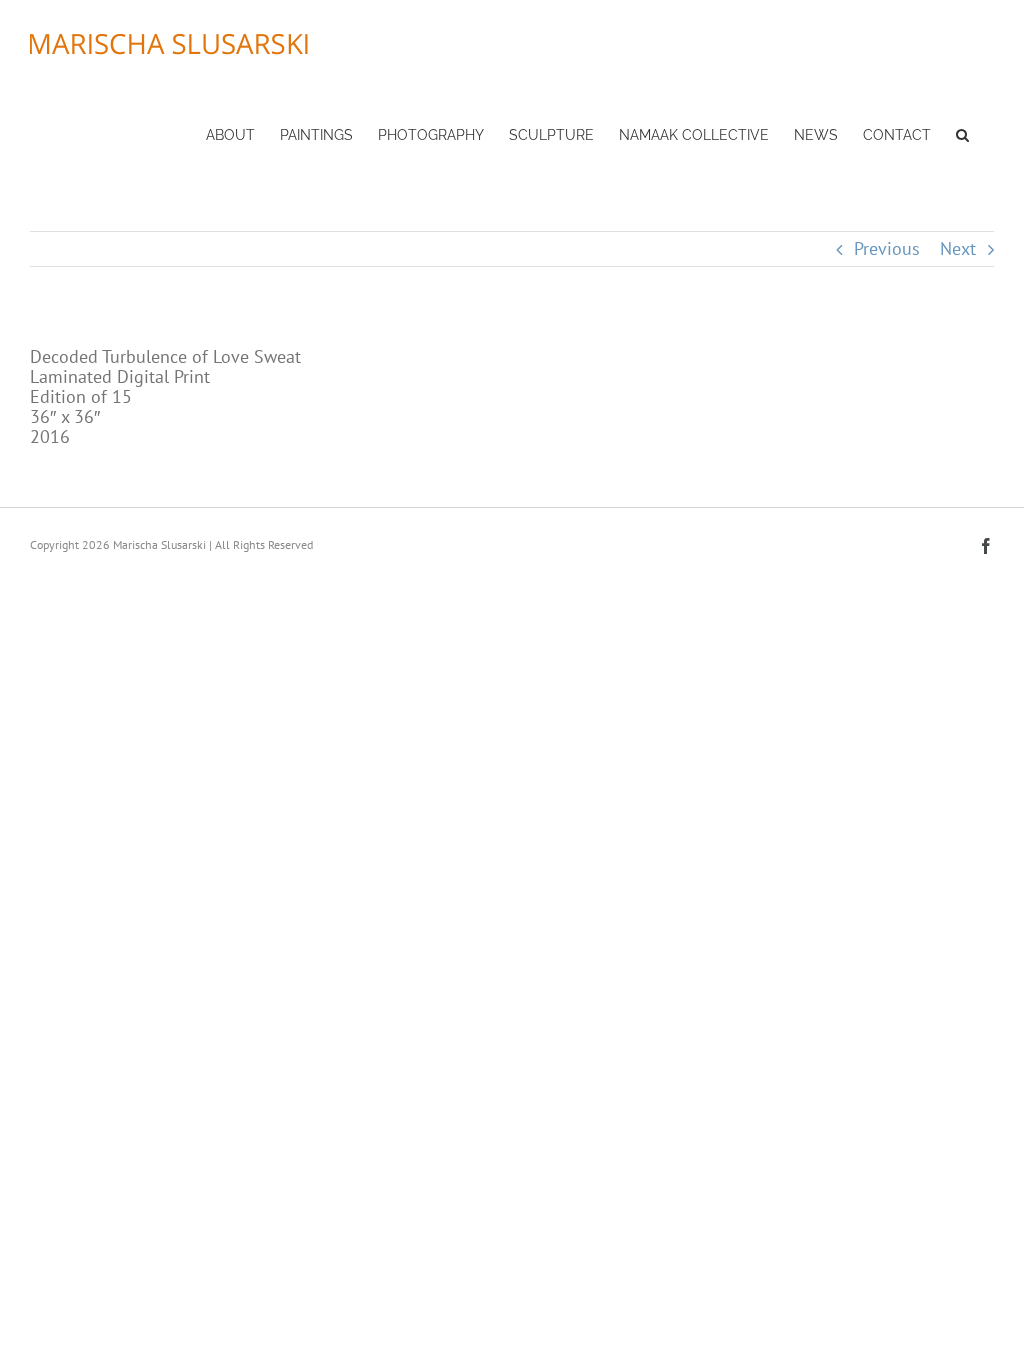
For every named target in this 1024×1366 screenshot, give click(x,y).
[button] (962, 133)
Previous (887, 248)
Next (958, 248)
